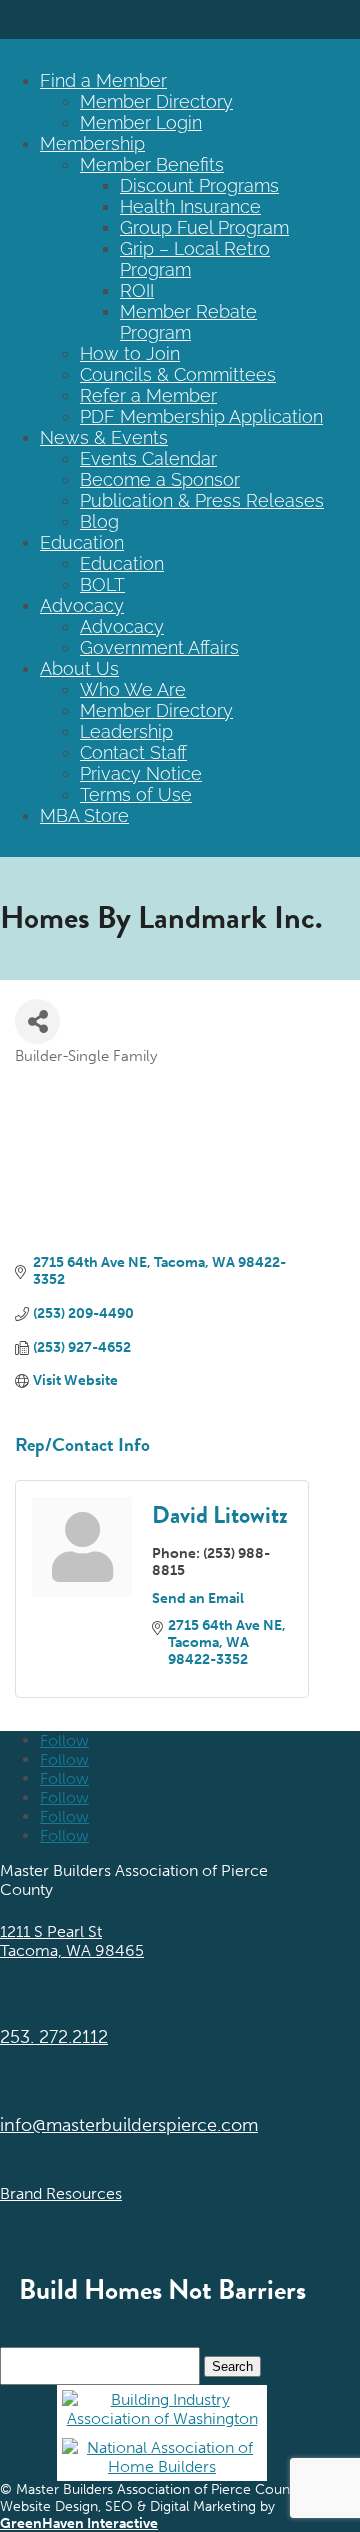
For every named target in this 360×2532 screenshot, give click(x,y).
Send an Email (198, 1598)
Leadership (126, 731)
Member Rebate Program (188, 322)
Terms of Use (136, 794)
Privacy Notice (141, 773)
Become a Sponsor (160, 479)
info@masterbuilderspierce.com (129, 2125)
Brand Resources (61, 2193)
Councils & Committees (178, 374)
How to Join (130, 353)
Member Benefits (152, 164)
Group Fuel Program (204, 227)
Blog (99, 521)
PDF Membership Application (201, 416)
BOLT (102, 584)
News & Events (104, 437)
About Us (79, 668)
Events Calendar (148, 458)
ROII (137, 290)
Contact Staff (133, 752)
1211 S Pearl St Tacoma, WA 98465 (72, 1941)
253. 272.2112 (54, 2037)
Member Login (141, 122)
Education (82, 542)
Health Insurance (190, 206)
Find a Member (103, 80)
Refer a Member (148, 395)
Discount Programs (199, 185)
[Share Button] (37, 1021)
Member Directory (156, 101)
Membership (92, 143)
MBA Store (84, 815)
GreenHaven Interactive (79, 2523)
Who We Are (133, 689)
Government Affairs (159, 647)
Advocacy (82, 605)
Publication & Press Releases (202, 500)
